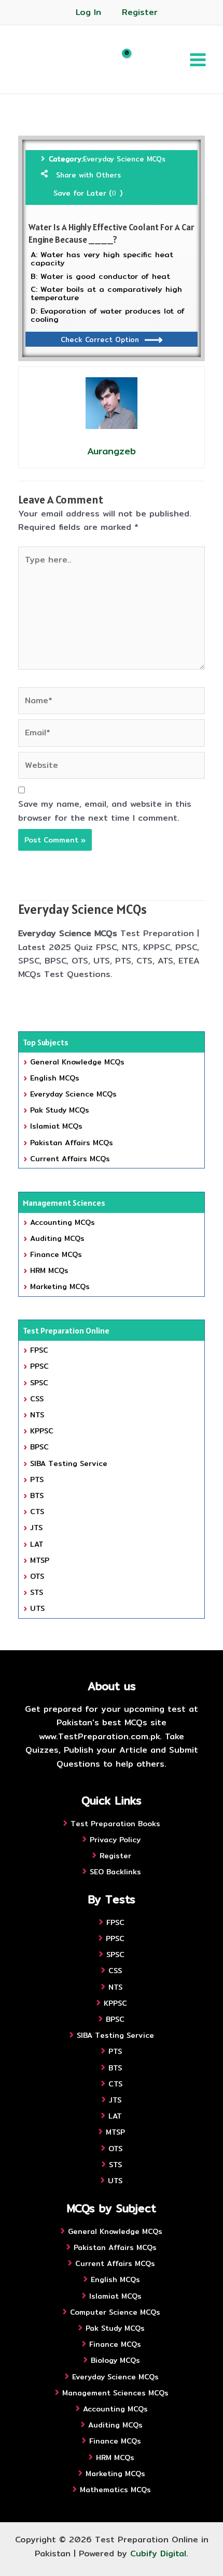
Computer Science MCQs (115, 2312)
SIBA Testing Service (69, 1463)
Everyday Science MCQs (124, 159)
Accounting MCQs (62, 1222)
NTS (37, 1415)
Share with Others (88, 175)
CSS (37, 1399)
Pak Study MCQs (60, 1110)
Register (140, 12)
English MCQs (55, 1078)
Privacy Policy (115, 1840)
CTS (37, 1512)
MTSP (40, 1560)
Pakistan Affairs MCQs (72, 1143)
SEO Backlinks (115, 1872)
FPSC (39, 1350)
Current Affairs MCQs (70, 1159)
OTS (37, 1576)
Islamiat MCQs (56, 1126)
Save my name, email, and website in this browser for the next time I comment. (105, 811)
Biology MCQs (115, 2360)
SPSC (39, 1383)
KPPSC (42, 1431)
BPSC (39, 1447)
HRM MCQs (49, 1270)
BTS (37, 1496)
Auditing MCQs (57, 1238)
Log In (88, 12)
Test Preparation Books (115, 1824)
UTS (37, 1608)
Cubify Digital (158, 2553)
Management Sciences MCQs (115, 2393)
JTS (36, 1528)
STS (37, 1592)
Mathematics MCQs (115, 2490)
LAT (37, 1544)
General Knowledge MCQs (77, 1062)
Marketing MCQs (60, 1286)
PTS (37, 1479)
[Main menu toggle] (198, 59)
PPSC (39, 1366)
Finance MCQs (56, 1254)
